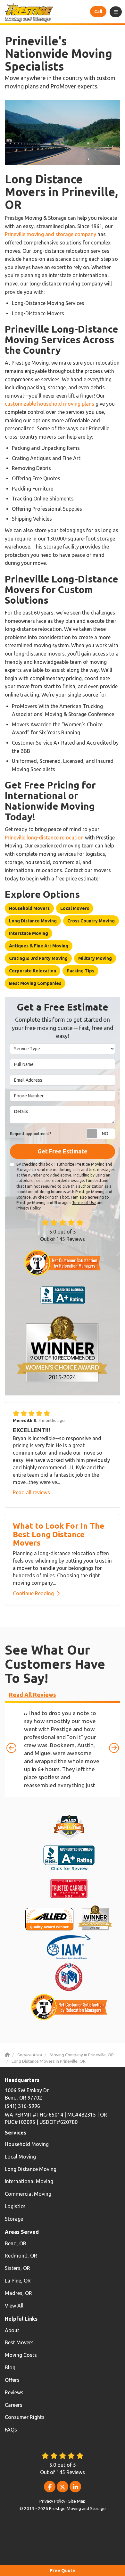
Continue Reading (33, 1593)
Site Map (77, 2501)
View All (14, 2306)
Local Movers (75, 908)
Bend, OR (16, 2243)
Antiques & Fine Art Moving (39, 946)
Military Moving (95, 958)
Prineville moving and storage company (50, 234)
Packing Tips (80, 971)
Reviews (14, 2392)
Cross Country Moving (91, 921)
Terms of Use (84, 1203)
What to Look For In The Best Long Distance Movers (58, 1534)
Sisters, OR (17, 2268)
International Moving (29, 2181)
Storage (14, 2219)
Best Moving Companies (35, 983)
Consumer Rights (25, 2417)
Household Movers (29, 908)
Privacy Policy (29, 1208)
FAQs (11, 2430)
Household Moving (27, 2144)
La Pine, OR (18, 2281)
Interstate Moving (29, 933)
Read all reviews (31, 1492)
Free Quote (63, 2571)
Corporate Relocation (33, 971)
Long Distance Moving (33, 921)
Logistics (15, 2206)
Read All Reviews (33, 1695)
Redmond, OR (21, 2256)
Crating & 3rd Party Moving (38, 958)
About (12, 2330)
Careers (14, 2405)
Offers (12, 2380)
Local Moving (20, 2157)
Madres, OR (18, 2293)
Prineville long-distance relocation (44, 838)
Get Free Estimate (63, 1151)
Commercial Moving (28, 2194)
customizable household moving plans (50, 404)
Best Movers (19, 2342)
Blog (10, 2367)
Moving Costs (21, 2355)
